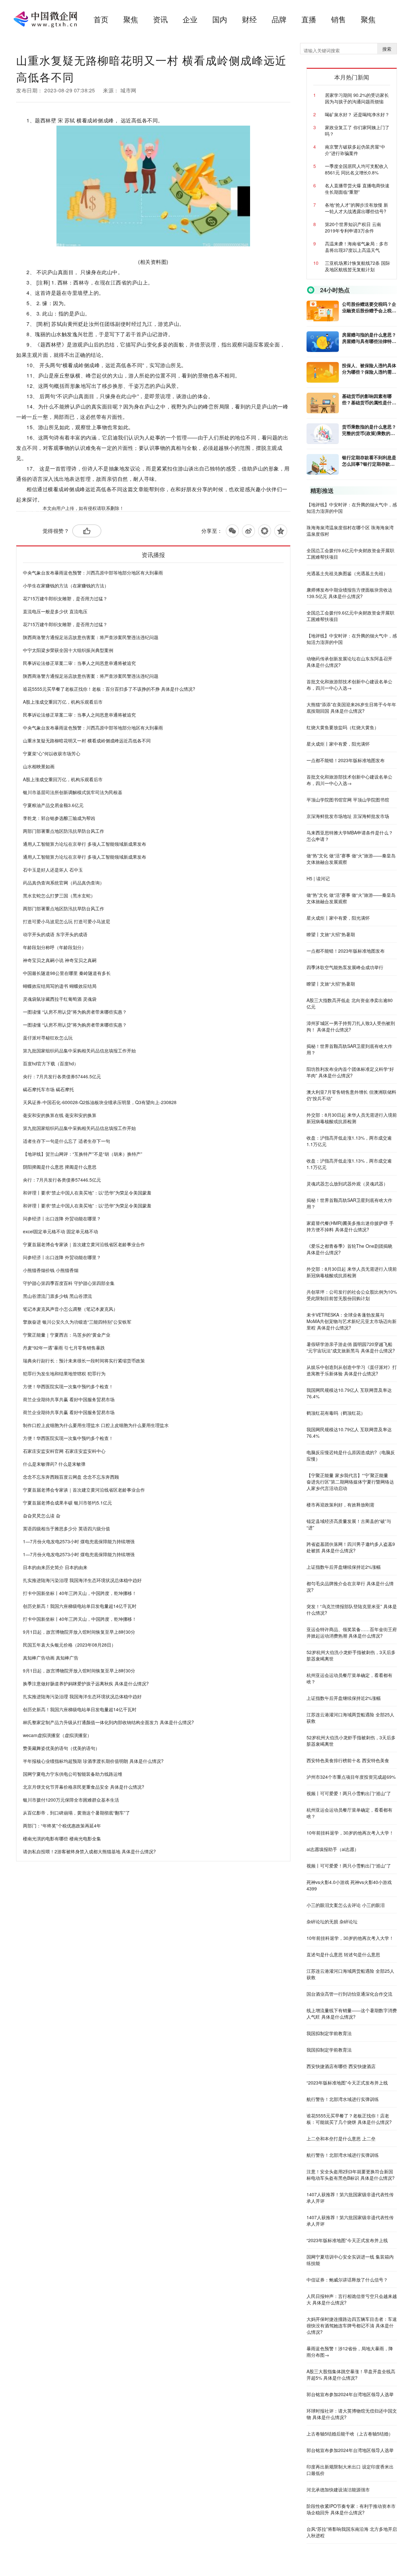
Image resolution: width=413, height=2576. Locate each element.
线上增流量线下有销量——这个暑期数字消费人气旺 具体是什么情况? (352, 2013)
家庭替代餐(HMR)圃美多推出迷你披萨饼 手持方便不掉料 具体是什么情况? (350, 1226)
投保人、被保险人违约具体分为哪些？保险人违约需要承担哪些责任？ (369, 368)
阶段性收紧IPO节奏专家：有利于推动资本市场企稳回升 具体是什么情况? (351, 2509)
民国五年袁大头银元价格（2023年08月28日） (69, 1645)
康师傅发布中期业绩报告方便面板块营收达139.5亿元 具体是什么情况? (349, 593)
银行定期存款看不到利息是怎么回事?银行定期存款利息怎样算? (369, 460)
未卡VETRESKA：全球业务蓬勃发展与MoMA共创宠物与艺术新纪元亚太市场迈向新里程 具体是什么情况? (352, 1321)
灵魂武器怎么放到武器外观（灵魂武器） (347, 1184)
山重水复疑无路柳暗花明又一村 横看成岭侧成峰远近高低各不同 (87, 740)
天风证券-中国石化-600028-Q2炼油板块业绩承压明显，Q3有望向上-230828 (100, 1102)
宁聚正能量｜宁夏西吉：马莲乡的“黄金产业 (67, 1335)
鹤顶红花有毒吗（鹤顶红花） (336, 1413)
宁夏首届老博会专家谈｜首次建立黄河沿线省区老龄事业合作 (84, 1244)
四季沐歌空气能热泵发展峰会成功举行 (345, 967)
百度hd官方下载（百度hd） (51, 1063)
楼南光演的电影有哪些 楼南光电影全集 (62, 1838)
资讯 (160, 19)
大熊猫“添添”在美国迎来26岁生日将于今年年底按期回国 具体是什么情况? (351, 708)
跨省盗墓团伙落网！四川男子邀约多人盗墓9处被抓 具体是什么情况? (351, 1547)
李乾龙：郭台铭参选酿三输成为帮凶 (59, 818)
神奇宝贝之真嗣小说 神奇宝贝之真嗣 (60, 960)
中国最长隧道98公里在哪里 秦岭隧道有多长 (67, 973)
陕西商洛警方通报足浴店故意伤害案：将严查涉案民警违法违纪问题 (91, 637)
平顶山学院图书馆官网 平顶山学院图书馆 (348, 800)
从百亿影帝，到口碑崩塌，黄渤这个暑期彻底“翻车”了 (76, 1813)
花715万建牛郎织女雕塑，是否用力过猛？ (65, 598)
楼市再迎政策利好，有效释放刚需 (340, 1505)
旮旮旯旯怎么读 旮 (42, 1516)
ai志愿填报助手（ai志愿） (333, 1849)
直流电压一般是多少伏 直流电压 (55, 611)
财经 (249, 19)
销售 (338, 19)
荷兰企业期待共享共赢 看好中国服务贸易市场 (69, 1399)
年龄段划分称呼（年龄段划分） (55, 947)
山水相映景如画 (39, 766)
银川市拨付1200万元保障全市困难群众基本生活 (71, 1800)
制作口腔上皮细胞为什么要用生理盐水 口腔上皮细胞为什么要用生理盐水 (96, 1425)
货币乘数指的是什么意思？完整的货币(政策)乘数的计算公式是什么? (369, 430)
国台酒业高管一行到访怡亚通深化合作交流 (349, 1994)
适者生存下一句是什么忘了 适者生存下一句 (66, 1141)
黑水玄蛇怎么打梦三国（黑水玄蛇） (59, 895)
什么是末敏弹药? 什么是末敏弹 (54, 1464)
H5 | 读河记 (318, 878)
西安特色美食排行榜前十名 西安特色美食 (348, 1760)
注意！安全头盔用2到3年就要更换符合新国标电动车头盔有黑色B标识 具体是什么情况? (351, 2175)
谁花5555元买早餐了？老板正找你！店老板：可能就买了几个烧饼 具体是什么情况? (349, 2119)
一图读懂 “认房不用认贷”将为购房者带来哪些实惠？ (75, 1012)
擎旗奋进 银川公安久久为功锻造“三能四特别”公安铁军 (77, 1322)
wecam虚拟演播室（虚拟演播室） (57, 1735)
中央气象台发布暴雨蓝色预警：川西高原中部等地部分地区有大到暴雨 (93, 573)
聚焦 (131, 19)
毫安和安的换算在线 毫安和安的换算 (60, 1115)
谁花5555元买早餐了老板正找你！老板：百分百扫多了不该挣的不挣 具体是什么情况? (109, 689)
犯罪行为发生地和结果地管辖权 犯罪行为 (64, 1373)
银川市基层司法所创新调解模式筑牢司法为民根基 (73, 792)
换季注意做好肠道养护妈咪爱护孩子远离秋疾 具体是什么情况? (86, 1683)
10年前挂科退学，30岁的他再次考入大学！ (350, 1833)
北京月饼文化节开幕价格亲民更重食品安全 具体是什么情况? (84, 1787)
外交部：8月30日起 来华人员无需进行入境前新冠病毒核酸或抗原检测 (352, 1118)
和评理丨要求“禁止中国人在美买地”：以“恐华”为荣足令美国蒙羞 (87, 1193)
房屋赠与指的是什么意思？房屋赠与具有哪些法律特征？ (369, 338)
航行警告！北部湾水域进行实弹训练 (343, 2099)
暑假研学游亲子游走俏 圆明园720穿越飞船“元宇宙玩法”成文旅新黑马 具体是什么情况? (351, 1347)
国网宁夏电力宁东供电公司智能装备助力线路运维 (73, 1774)
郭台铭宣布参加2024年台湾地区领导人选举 (350, 2394)
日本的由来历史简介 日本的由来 (55, 1567)
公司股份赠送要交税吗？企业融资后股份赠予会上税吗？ (369, 307)
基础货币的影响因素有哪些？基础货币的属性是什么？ (367, 399)
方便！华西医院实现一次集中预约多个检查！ (68, 1386)
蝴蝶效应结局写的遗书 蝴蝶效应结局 (60, 986)
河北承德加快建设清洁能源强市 (338, 2489)
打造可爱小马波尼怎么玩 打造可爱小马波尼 (66, 921)
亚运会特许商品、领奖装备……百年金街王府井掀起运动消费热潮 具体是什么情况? (352, 1632)
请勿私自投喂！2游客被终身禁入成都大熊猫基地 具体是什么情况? (89, 1851)
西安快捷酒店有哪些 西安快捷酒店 (341, 2066)
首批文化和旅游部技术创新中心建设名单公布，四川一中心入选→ (349, 685)
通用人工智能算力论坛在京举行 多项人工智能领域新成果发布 (85, 844)
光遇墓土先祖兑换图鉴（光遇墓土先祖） (347, 573)
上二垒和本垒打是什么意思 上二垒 (341, 2138)
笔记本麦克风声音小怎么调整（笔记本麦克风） (70, 1309)
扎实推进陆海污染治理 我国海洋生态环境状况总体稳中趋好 (82, 1580)
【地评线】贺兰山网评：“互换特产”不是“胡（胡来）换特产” (83, 1154)
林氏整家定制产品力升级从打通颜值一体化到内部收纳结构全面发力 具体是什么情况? (108, 1722)
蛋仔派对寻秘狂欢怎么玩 (48, 1038)
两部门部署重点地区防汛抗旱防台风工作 (64, 831)
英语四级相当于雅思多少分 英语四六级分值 (66, 1528)
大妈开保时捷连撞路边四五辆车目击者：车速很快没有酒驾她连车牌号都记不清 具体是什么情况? (352, 2325)
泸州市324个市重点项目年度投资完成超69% (351, 1777)
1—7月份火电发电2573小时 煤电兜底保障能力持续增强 (79, 1541)
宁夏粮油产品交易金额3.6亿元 (53, 805)
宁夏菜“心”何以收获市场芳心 (52, 753)
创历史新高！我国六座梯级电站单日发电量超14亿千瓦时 (80, 1606)
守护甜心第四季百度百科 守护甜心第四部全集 (69, 1283)
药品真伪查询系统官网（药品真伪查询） (64, 883)
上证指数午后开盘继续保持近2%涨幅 (344, 1567)
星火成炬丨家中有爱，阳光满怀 (338, 744)
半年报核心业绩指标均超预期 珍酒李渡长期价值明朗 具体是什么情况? (93, 1761)
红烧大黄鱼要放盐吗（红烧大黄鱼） (343, 727)
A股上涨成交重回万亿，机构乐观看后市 (63, 702)
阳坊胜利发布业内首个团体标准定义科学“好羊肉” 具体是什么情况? (350, 1072)
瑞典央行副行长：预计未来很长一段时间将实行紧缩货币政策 (84, 1360)
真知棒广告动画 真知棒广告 (51, 1658)
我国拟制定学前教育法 (329, 2033)
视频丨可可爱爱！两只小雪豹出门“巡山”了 (349, 1793)
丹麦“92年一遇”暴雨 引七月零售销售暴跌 (64, 1348)
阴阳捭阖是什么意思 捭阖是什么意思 (60, 1167)
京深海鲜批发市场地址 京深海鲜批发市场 (348, 816)
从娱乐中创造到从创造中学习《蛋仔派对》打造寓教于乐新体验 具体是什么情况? (352, 1370)
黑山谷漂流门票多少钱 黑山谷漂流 (57, 1296)
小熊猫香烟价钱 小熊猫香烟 (51, 1270)
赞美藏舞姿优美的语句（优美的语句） (61, 1748)
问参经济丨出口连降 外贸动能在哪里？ (62, 1218)
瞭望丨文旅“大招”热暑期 (331, 934)
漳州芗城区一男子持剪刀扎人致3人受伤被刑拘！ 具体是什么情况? (351, 1026)
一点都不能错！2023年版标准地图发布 (346, 760)
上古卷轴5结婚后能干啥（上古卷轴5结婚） (350, 2434)
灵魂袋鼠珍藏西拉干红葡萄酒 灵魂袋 (60, 999)
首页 (101, 19)
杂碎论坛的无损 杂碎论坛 (332, 1921)
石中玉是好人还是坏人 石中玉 (53, 870)
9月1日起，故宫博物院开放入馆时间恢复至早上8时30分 (79, 1632)
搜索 (387, 49)
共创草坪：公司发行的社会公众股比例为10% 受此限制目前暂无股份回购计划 (352, 1295)
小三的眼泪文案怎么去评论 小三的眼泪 (346, 1905)
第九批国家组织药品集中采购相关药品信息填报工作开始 (79, 1050)
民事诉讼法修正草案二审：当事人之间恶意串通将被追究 (79, 663)
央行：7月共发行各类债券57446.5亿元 (62, 1076)
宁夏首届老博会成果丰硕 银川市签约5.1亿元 (67, 1503)
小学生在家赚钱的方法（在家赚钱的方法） (66, 585)
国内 (220, 19)
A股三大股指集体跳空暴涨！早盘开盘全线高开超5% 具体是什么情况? (351, 2374)
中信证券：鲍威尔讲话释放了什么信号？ (347, 2280)
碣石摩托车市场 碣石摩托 (48, 1089)
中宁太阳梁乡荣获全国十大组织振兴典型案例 (68, 650)
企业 (190, 19)
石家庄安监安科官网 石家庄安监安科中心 (64, 1451)
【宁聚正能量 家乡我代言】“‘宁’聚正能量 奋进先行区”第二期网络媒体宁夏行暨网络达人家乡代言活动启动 (350, 1482)
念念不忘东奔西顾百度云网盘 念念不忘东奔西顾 (71, 1477)
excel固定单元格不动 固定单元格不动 (60, 1231)
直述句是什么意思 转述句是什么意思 (343, 1954)
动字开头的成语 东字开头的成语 (55, 934)
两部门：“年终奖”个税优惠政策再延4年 (62, 1826)
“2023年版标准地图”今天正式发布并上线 (347, 2083)
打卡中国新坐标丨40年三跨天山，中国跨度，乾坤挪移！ (80, 1593)
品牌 (279, 19)
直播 (309, 19)
